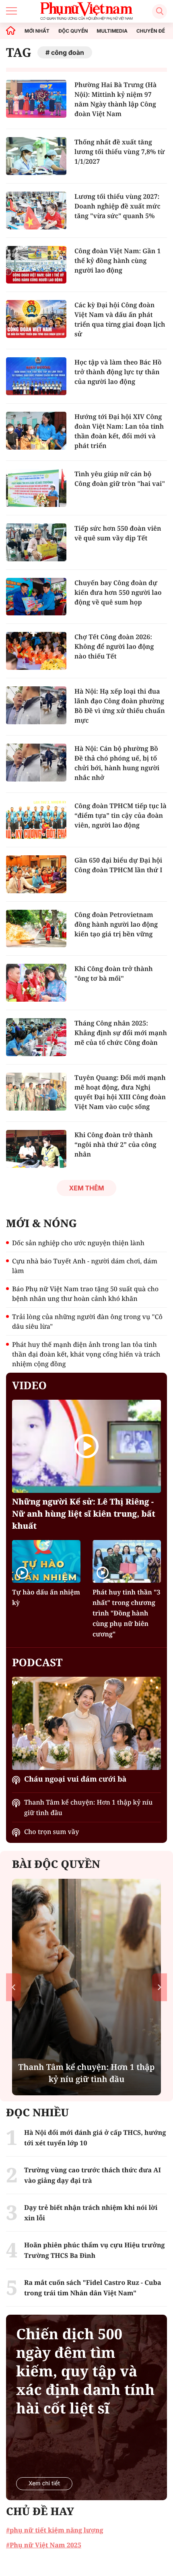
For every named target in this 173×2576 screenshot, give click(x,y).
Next (160, 1987)
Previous (13, 1987)
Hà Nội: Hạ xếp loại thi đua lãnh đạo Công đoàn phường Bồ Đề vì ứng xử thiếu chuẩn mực (120, 706)
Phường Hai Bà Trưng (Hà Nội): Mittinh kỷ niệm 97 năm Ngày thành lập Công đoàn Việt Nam (115, 99)
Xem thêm (86, 1188)
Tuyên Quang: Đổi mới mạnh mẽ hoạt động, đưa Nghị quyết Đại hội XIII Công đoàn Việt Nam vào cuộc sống (120, 1092)
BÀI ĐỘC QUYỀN (56, 1864)
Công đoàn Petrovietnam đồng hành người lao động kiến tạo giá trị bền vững (116, 924)
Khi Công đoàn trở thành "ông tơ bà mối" (114, 973)
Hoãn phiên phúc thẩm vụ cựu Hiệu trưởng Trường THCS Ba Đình (95, 2250)
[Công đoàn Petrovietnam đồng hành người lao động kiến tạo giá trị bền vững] (36, 929)
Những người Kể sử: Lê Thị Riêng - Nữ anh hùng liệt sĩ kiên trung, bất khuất (84, 1514)
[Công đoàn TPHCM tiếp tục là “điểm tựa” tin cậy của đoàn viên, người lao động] (36, 820)
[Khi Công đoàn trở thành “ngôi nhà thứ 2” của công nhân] (36, 1149)
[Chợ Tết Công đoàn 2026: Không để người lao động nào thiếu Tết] (36, 651)
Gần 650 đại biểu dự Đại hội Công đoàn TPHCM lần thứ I (118, 865)
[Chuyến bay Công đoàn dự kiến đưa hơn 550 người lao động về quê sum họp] (36, 597)
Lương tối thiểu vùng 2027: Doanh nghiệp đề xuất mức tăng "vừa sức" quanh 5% (117, 206)
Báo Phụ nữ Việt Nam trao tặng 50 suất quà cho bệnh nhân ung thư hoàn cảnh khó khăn (85, 1294)
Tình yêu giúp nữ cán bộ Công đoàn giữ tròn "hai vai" (120, 479)
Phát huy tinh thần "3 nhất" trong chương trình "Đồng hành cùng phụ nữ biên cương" (127, 1613)
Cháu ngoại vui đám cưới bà (75, 1779)
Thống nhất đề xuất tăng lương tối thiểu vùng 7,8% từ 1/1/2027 (120, 152)
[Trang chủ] (11, 31)
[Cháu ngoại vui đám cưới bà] (86, 1723)
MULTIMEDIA (112, 31)
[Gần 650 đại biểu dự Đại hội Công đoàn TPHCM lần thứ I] (36, 874)
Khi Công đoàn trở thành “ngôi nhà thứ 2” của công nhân (115, 1144)
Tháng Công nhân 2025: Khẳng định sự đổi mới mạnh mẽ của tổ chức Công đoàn (121, 1033)
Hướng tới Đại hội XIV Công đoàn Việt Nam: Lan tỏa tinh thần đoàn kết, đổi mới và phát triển (119, 431)
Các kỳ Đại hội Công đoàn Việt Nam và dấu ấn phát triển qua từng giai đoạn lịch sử (120, 319)
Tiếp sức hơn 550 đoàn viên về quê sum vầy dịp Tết (118, 533)
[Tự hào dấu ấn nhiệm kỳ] (46, 1561)
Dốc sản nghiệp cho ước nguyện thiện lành (78, 1243)
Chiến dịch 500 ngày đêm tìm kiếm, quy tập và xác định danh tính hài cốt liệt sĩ (85, 2371)
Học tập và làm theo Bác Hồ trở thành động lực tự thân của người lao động (118, 372)
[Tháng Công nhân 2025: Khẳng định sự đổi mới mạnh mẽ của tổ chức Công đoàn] (36, 1037)
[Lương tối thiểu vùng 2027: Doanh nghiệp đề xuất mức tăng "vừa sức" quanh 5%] (36, 210)
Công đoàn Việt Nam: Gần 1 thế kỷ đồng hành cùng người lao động (117, 261)
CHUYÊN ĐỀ (151, 31)
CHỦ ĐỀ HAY (40, 2511)
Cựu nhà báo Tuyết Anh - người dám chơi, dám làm (85, 1266)
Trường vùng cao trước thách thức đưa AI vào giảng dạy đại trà (93, 2175)
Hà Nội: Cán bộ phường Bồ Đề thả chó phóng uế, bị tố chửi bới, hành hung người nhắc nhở (117, 763)
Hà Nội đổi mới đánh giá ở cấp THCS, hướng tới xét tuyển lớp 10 (95, 2138)
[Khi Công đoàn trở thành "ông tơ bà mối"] (36, 983)
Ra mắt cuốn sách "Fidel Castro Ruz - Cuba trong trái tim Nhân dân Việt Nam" (93, 2288)
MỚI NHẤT (37, 31)
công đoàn (68, 52)
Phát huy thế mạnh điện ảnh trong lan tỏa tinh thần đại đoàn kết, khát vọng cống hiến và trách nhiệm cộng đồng (86, 1354)
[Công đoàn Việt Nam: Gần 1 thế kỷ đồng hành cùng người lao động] (36, 265)
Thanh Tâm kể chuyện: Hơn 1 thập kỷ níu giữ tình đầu (88, 1807)
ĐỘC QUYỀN (73, 31)
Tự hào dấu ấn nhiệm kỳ (46, 1597)
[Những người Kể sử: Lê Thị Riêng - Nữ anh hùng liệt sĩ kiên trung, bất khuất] (86, 1446)
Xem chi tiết (44, 2483)
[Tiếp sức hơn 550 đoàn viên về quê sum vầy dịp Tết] (36, 542)
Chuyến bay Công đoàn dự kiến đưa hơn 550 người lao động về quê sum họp (118, 592)
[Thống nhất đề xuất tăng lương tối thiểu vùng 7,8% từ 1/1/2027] (36, 156)
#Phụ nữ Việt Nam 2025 (44, 2545)
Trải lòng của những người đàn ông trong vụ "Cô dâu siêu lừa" (87, 1321)
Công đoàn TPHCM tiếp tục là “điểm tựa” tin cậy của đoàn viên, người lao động (120, 815)
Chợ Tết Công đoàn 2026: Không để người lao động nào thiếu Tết (114, 646)
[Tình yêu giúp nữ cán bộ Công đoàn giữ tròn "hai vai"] (36, 488)
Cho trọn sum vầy (51, 1832)
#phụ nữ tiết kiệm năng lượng (55, 2530)
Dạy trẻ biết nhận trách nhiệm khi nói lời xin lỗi (91, 2213)
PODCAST (37, 1662)
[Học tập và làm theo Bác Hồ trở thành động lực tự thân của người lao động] (36, 376)
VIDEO (29, 1385)
